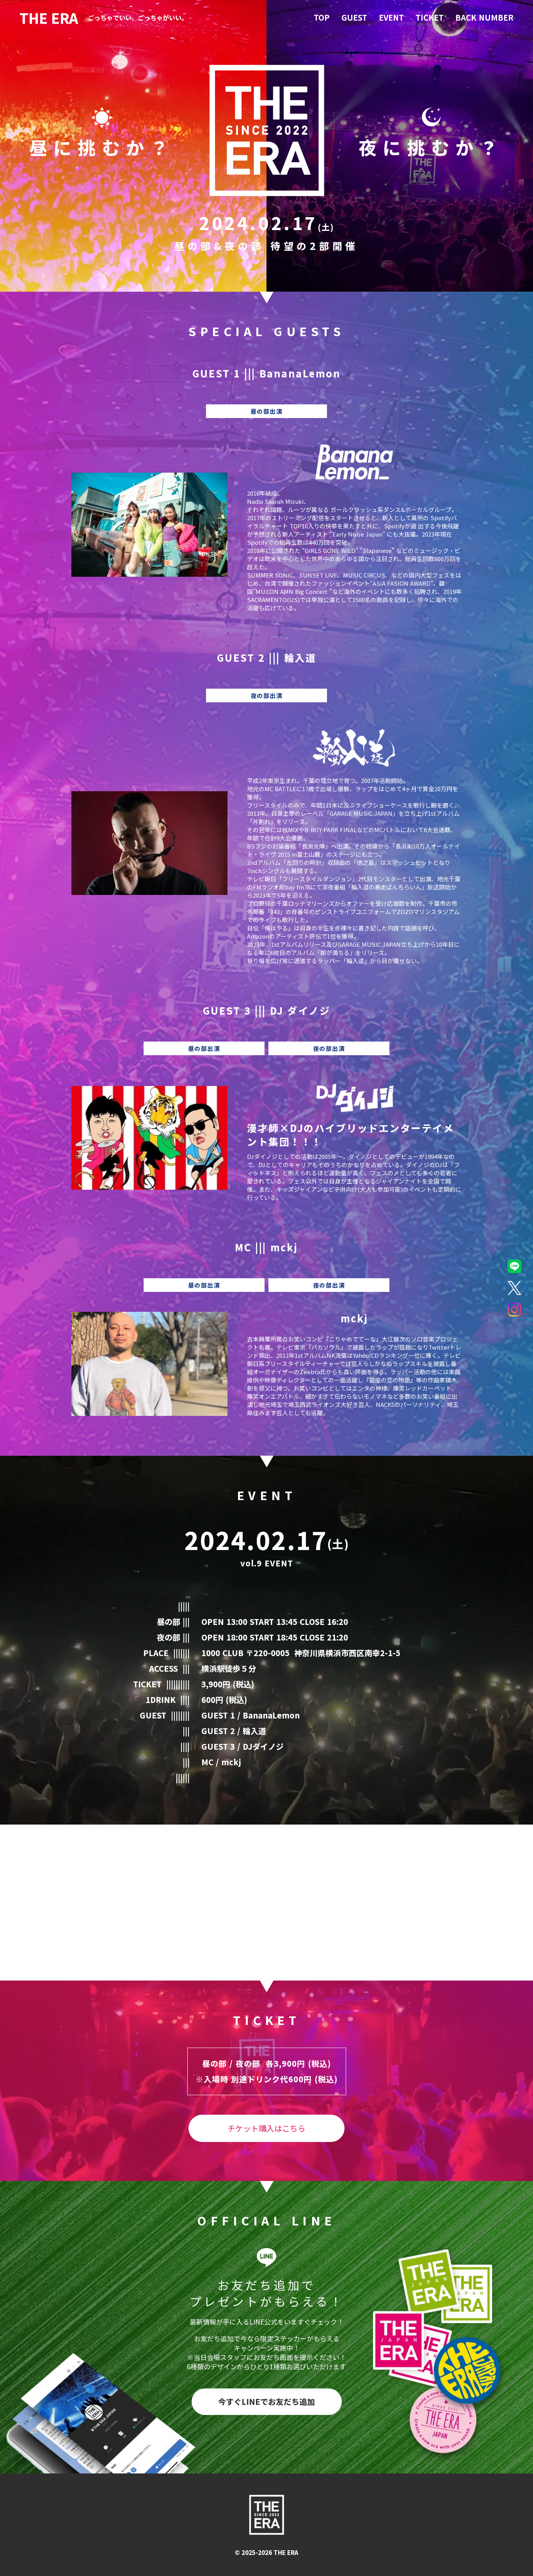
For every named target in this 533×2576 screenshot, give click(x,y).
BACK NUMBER (484, 18)
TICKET (430, 18)
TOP (322, 18)
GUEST (354, 18)
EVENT (391, 18)
